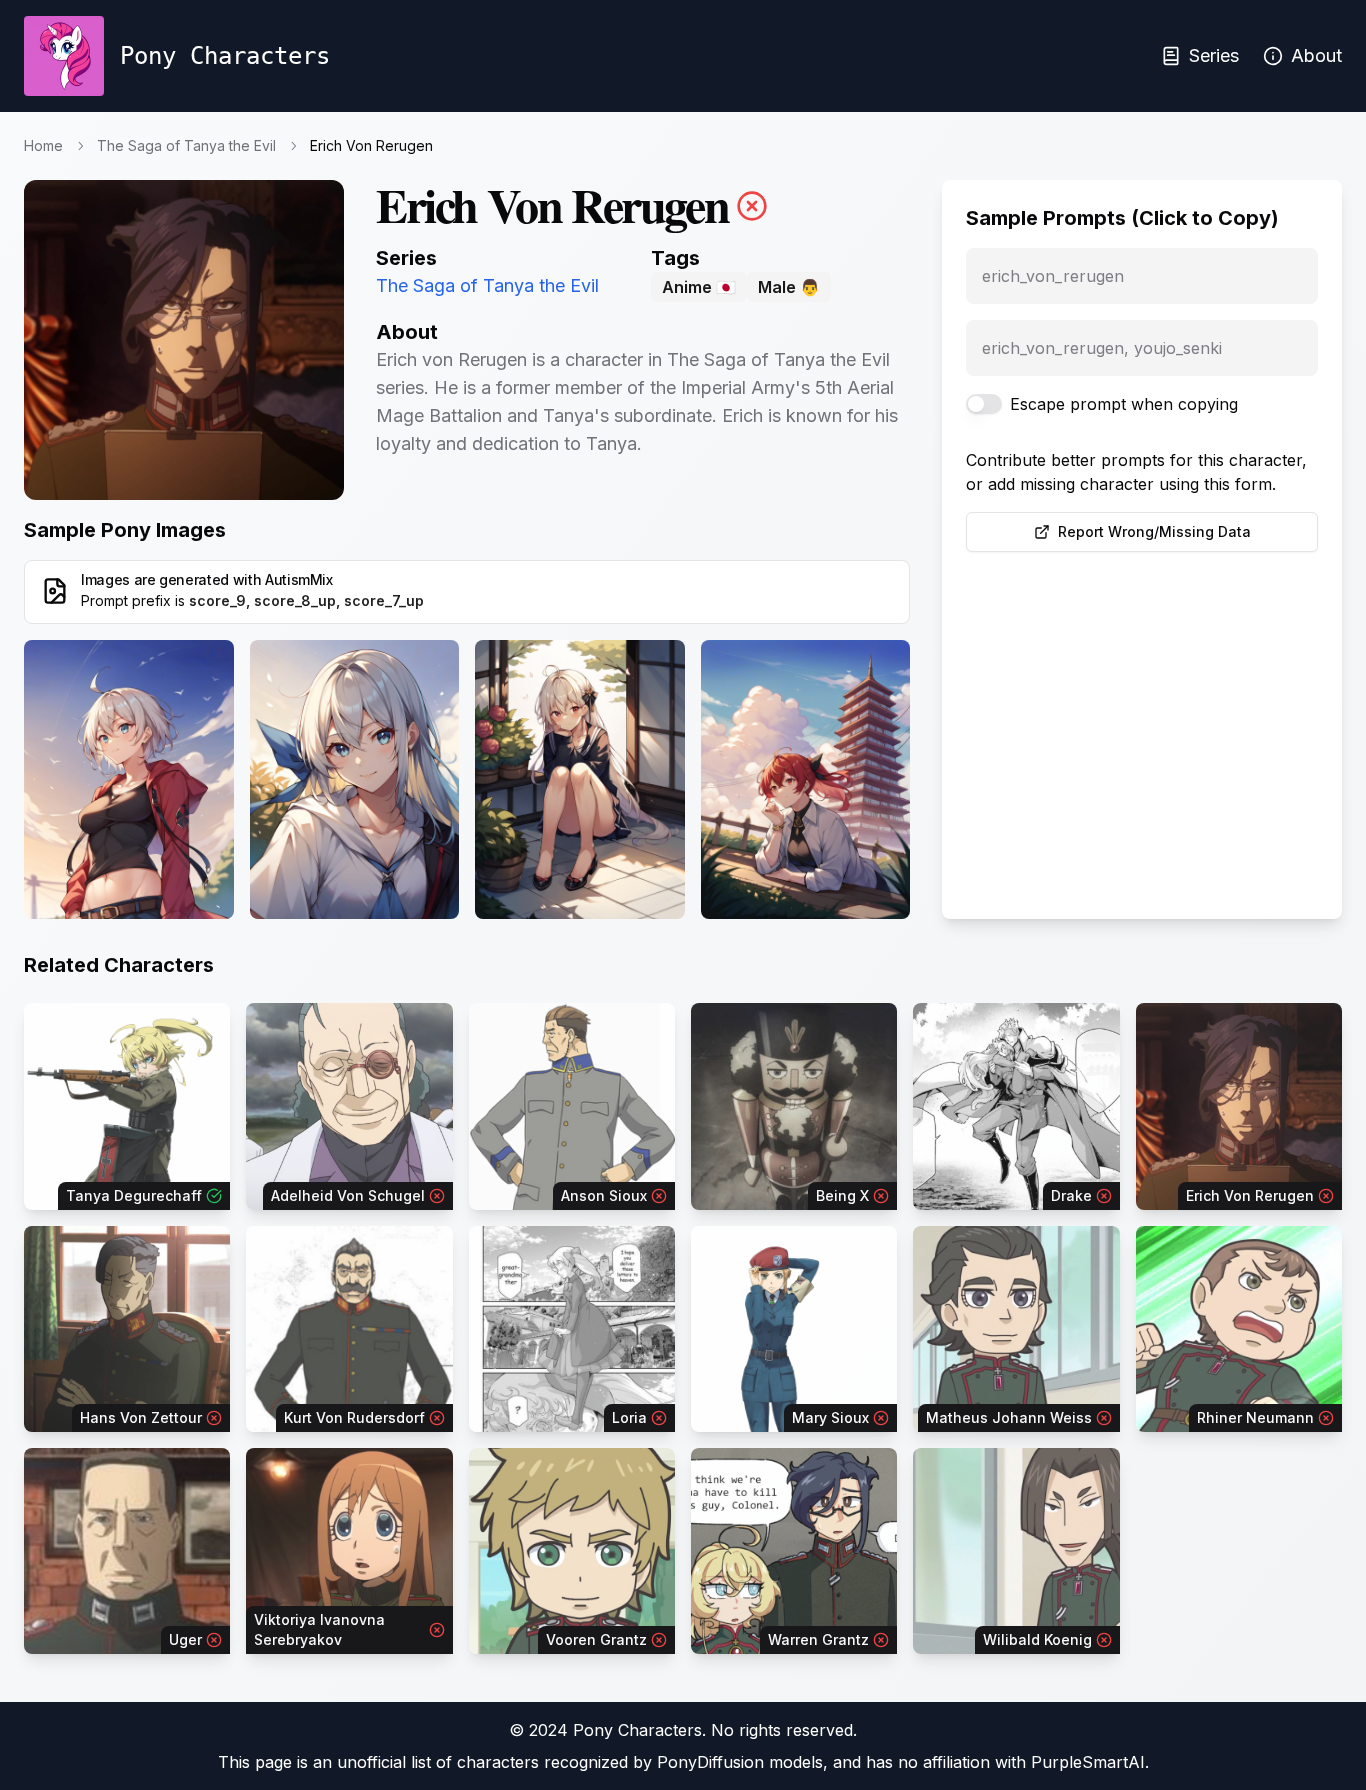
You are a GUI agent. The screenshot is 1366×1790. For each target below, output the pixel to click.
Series (1214, 55)
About (1316, 55)
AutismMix (299, 579)
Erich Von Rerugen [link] (371, 145)
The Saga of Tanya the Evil (186, 145)
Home (43, 145)
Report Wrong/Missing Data (1154, 531)
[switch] (984, 404)
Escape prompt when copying (1124, 404)
